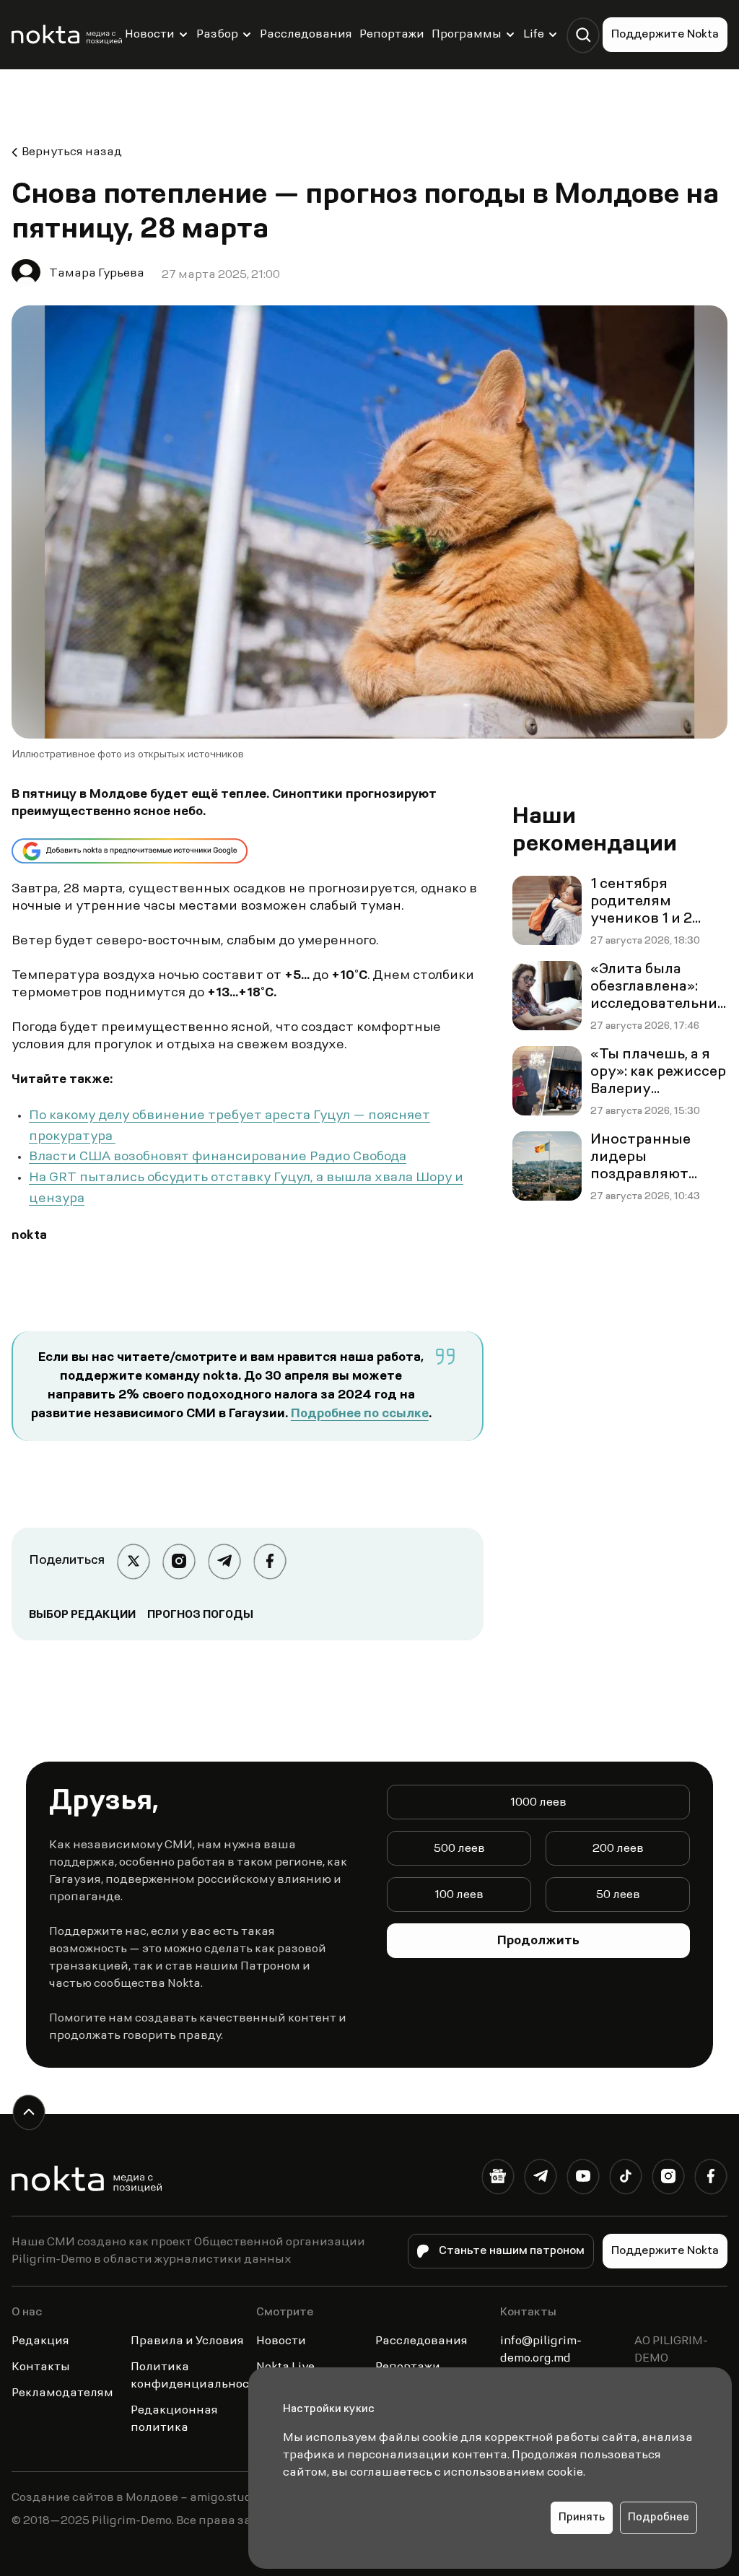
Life (534, 35)
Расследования (306, 35)
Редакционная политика (174, 2419)
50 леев (618, 1895)
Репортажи (392, 35)
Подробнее (659, 2518)
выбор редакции (82, 1615)
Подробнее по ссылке (360, 1414)
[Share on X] (133, 1561)
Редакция (40, 2341)
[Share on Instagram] (179, 1561)
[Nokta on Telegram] (540, 2179)
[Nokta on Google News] (498, 2179)
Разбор (217, 35)
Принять (582, 2518)
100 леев (459, 1895)
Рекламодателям (62, 2393)
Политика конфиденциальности (197, 2376)
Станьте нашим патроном (512, 2251)
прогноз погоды (200, 1615)
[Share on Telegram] (224, 1561)
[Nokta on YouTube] (583, 2179)
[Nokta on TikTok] (625, 2179)
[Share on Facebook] (270, 1561)
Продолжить (538, 1941)
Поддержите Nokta (665, 35)
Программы (467, 35)
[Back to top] (29, 2112)
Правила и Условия (187, 2341)
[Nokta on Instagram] (668, 2179)
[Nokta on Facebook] (710, 2179)
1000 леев (538, 1803)
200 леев (618, 1849)
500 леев (459, 1849)
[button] (583, 35)
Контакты (41, 2367)
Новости (150, 35)
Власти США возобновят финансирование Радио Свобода (218, 1157)
